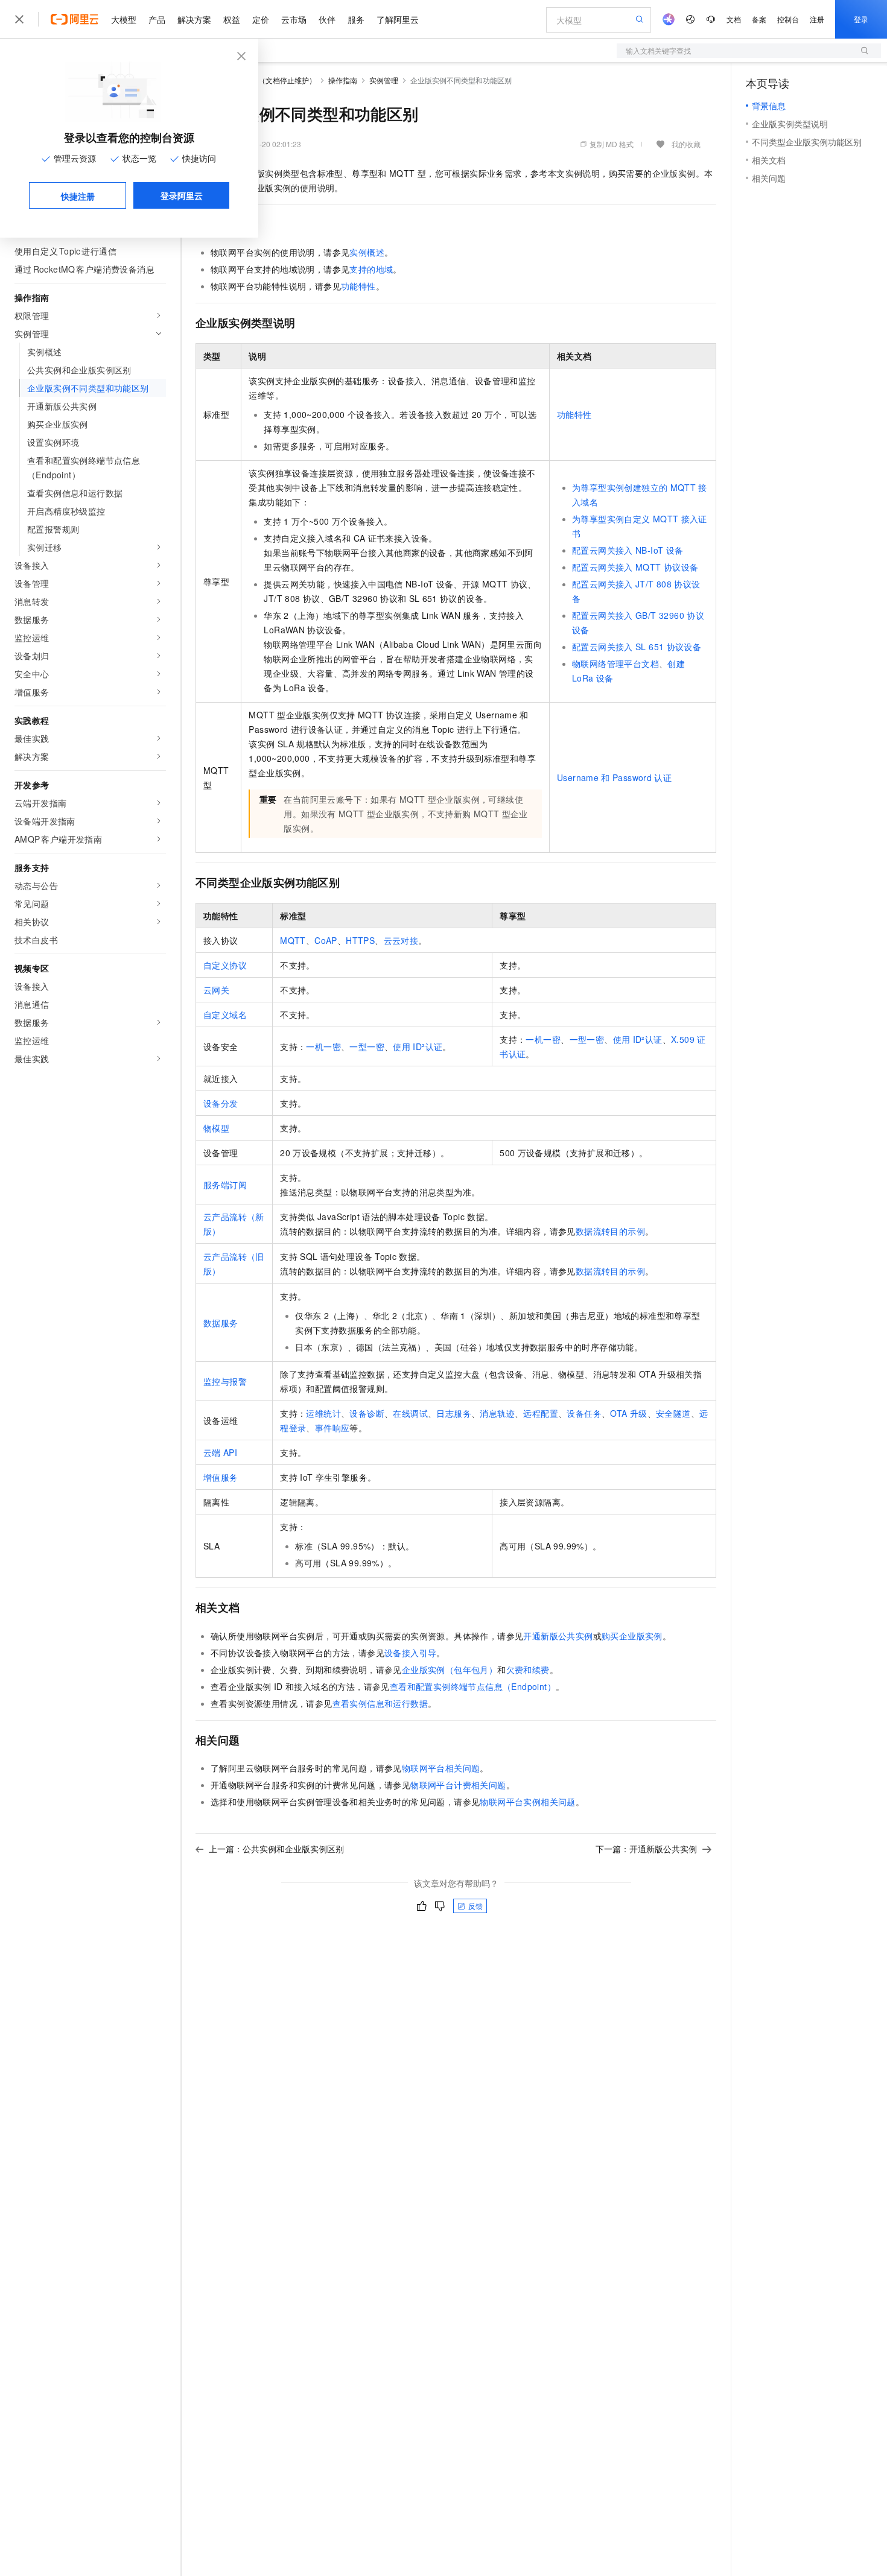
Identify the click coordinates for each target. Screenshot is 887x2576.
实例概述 (367, 252)
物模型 (216, 1128)
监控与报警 (225, 1381)
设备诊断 (367, 1413)
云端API (220, 1452)
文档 (734, 19)
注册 (817, 19)
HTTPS (360, 940)
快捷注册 (78, 196)
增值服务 (221, 1477)
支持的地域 (371, 269)
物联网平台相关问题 (441, 1768)
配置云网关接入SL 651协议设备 (637, 647)
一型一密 (367, 1046)
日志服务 (454, 1413)
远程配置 (541, 1413)
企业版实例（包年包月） (450, 1669)
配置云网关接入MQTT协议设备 (635, 567)
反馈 (475, 1906)
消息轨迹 (497, 1413)
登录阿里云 (182, 195)
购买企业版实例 (632, 1636)
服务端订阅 (225, 1185)
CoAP (326, 940)
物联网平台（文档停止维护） (269, 80)
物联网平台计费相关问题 (458, 1785)
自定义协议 (225, 965)
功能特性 (358, 286)
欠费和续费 (528, 1669)
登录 (861, 19)
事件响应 (332, 1428)
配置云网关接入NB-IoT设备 (628, 550)
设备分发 (221, 1103)
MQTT (293, 940)
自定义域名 (225, 1014)
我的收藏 (686, 144)
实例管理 (384, 80)
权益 (232, 19)
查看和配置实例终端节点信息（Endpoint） (473, 1686)
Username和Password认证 (614, 777)
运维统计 (323, 1413)
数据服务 (221, 1323)
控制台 (788, 19)
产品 (157, 19)
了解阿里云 (398, 19)
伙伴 (327, 19)
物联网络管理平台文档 (615, 663)
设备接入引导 (410, 1653)
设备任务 (584, 1413)
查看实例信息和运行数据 (380, 1703)
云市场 (294, 19)
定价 (261, 19)
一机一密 (323, 1046)
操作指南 (343, 80)
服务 (356, 19)
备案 (759, 19)
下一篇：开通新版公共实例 (646, 1849)
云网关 (216, 990)
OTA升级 (628, 1413)
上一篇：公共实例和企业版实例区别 (276, 1849)
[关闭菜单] (19, 19)
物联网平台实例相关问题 (527, 1802)
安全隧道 (673, 1413)
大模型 (124, 19)
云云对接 (401, 940)
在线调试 (410, 1413)
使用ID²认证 (418, 1046)
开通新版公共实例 (558, 1636)
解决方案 (194, 19)
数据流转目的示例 (610, 1231)
